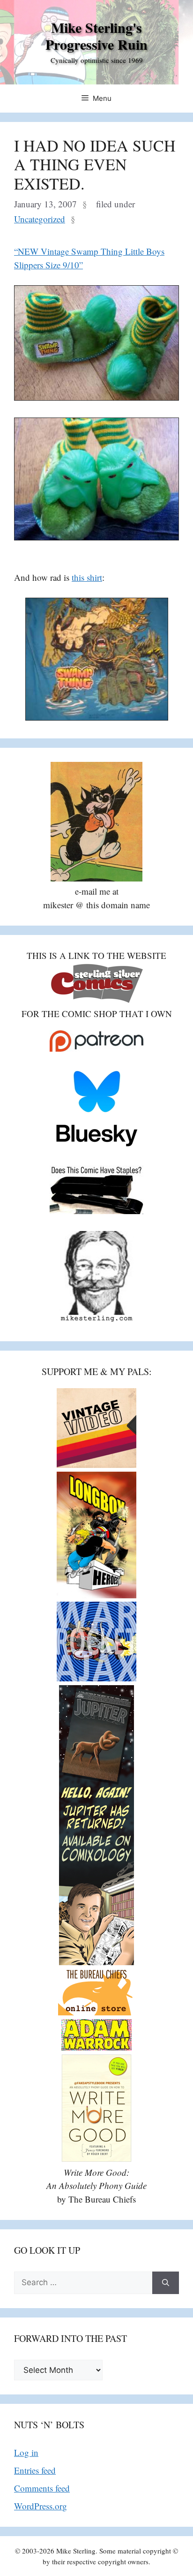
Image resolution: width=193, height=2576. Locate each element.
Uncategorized (40, 219)
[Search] (166, 2283)
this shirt (87, 577)
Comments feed (42, 2488)
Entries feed (35, 2470)
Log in (26, 2452)
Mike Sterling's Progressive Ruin (96, 36)
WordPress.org (41, 2506)
